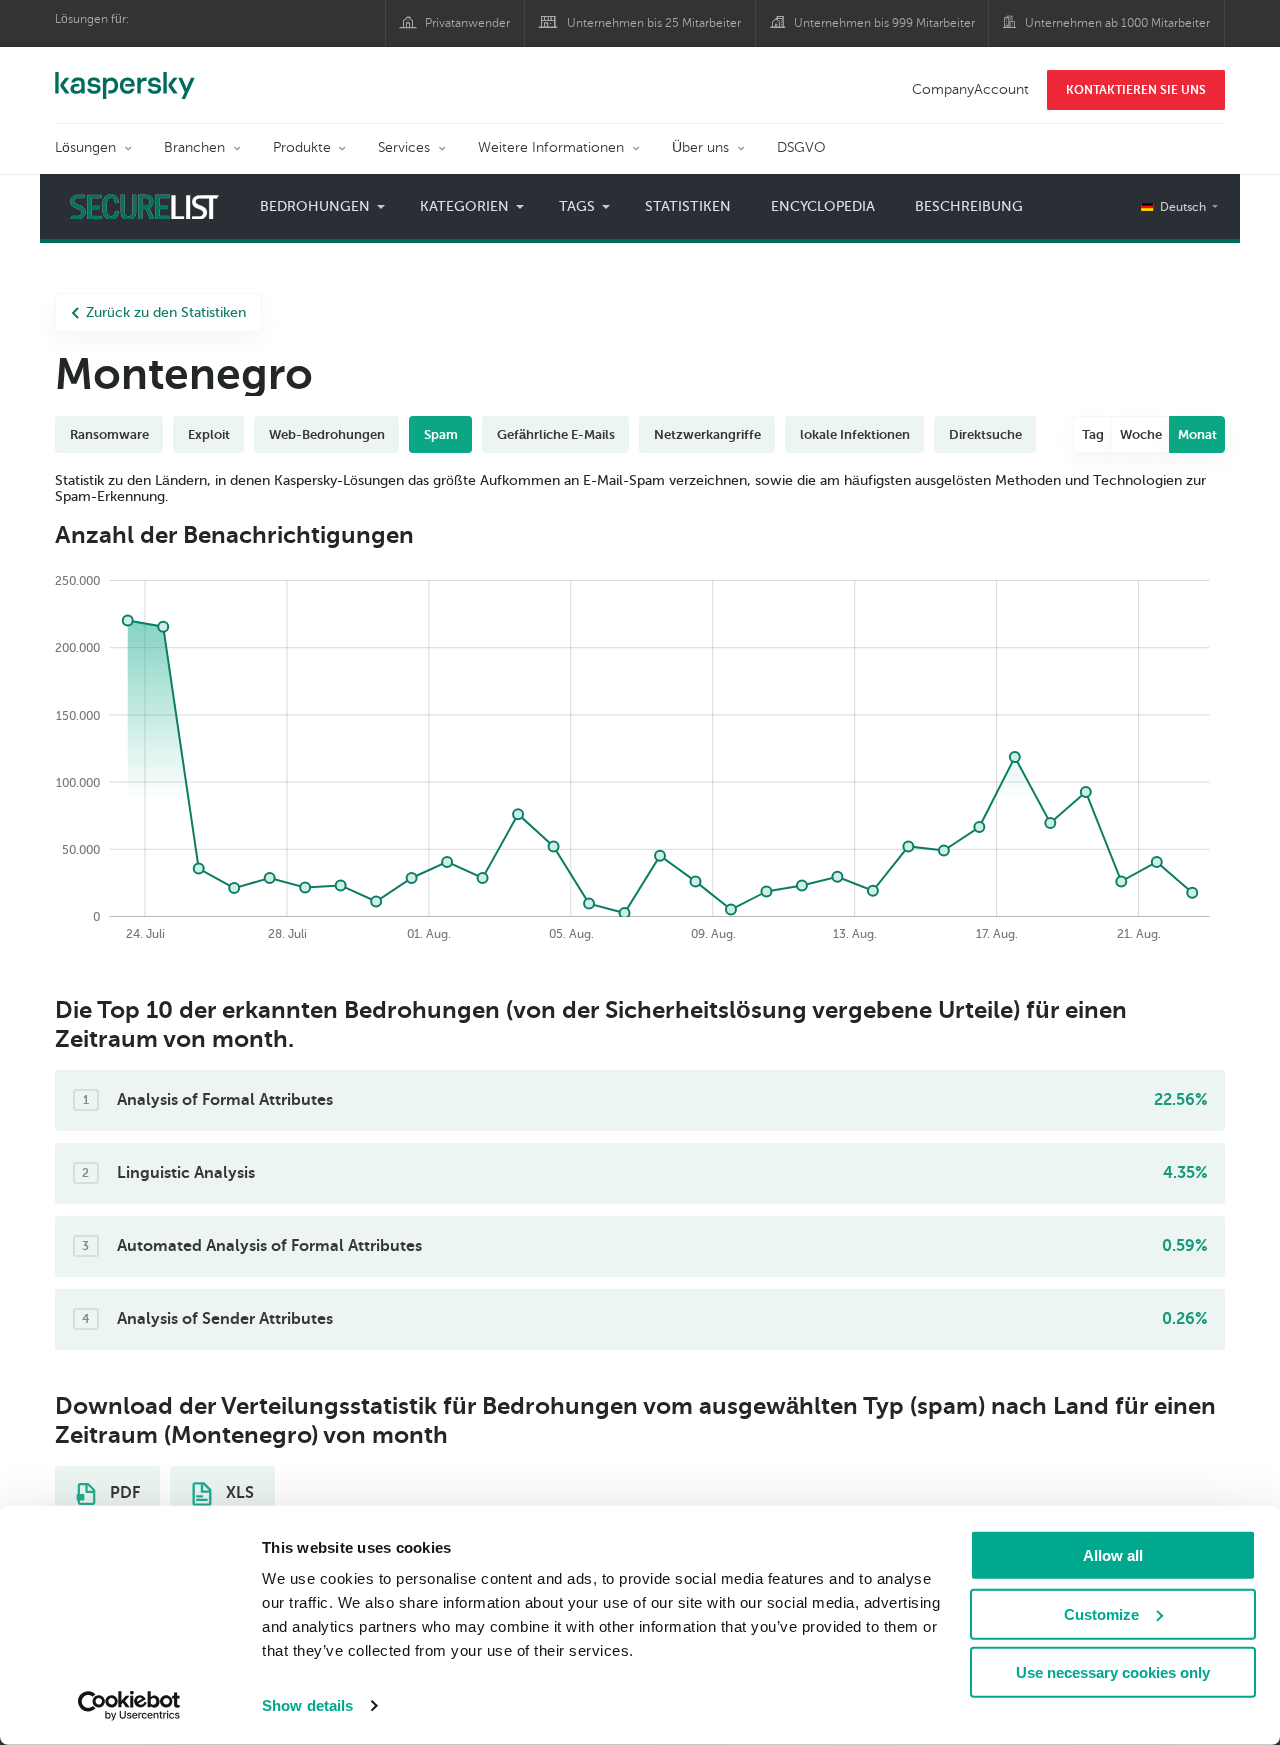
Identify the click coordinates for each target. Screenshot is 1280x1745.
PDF (123, 1493)
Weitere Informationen (551, 147)
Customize (1101, 1613)
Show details (307, 1705)
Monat (1197, 434)
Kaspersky (125, 75)
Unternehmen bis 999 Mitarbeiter (884, 23)
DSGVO (801, 147)
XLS (238, 1493)
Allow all (1113, 1555)
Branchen (194, 147)
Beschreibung (969, 206)
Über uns (700, 147)
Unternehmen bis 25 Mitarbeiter (654, 23)
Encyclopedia (823, 206)
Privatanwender (467, 23)
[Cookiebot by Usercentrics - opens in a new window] (129, 1706)
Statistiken (688, 206)
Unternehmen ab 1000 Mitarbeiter (1117, 23)
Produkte (302, 147)
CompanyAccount (970, 89)
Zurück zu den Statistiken (166, 312)
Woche (1141, 434)
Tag (1093, 434)
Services (404, 147)
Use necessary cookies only (1113, 1672)
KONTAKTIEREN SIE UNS (1136, 90)
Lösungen (85, 147)
